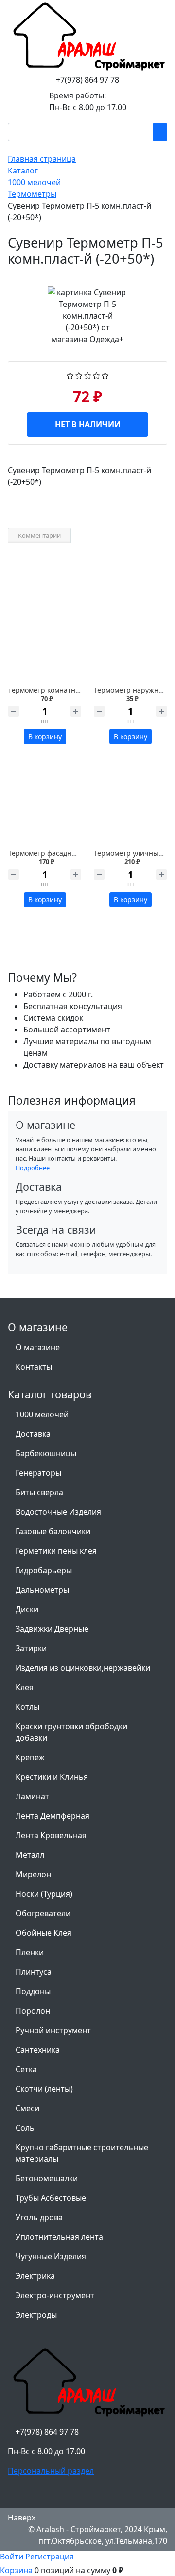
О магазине (38, 1347)
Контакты (34, 1367)
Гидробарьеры (44, 1570)
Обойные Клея (44, 1933)
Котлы (27, 1707)
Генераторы (38, 1473)
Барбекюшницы (46, 1453)
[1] (70, 375)
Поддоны (33, 1991)
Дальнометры (42, 1590)
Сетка (26, 2069)
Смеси (27, 2108)
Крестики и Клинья (52, 1777)
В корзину (45, 736)
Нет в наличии (88, 424)
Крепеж (30, 1757)
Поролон (33, 2011)
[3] (88, 375)
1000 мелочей (42, 1414)
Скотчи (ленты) (44, 2089)
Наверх (22, 2518)
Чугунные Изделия (51, 2256)
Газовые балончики (53, 1531)
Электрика (35, 2276)
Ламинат (32, 1796)
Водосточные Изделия (58, 1512)
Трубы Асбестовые (51, 2198)
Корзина (16, 2570)
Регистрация (50, 2557)
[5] (105, 375)
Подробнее (33, 1168)
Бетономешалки (47, 2178)
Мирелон (33, 1874)
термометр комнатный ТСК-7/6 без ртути (77, 690)
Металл (30, 1855)
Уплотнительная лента (59, 2237)
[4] (96, 375)
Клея (25, 1687)
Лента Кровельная (51, 1835)
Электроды (36, 2315)
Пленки (30, 1952)
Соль (25, 2128)
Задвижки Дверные (52, 1629)
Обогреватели (43, 1913)
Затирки (31, 1648)
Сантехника (38, 2050)
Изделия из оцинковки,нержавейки (83, 1668)
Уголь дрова (39, 2217)
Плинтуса (34, 1972)
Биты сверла (39, 1492)
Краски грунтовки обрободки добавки (71, 1732)
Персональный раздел (51, 2471)
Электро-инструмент (55, 2295)
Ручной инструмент (53, 2030)
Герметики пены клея (56, 1551)
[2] (79, 375)
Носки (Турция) (44, 1894)
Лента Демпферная (52, 1816)
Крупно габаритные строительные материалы (82, 2153)
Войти (12, 2557)
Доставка (33, 1434)
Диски (27, 1609)
